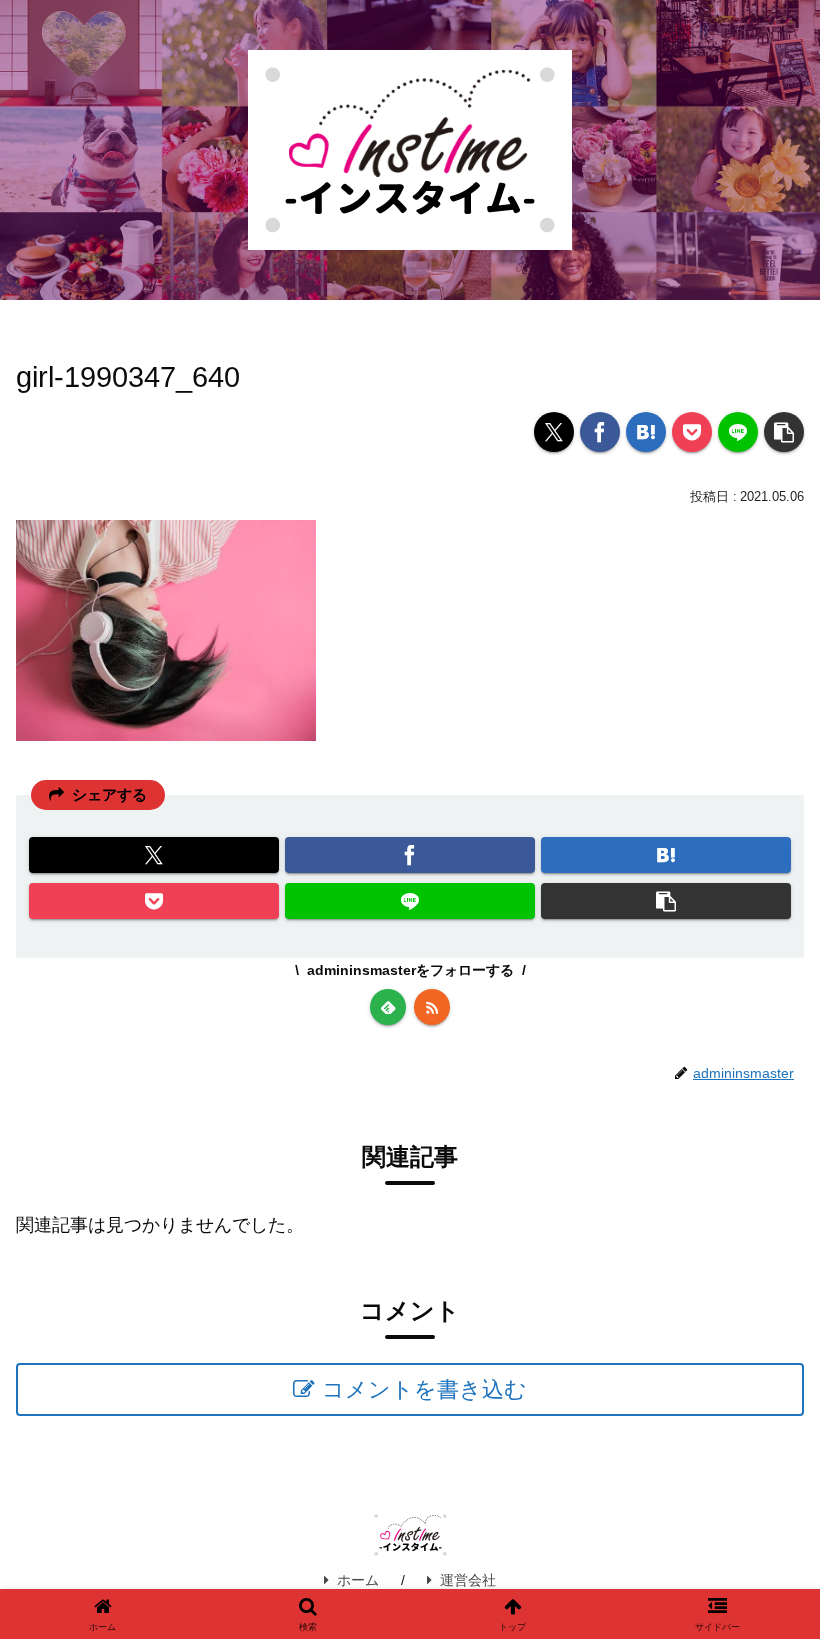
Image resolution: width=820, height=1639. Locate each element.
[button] (784, 432)
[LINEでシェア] (738, 432)
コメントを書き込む (424, 1389)
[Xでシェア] (554, 432)
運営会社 (468, 1580)
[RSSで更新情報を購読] (432, 1007)
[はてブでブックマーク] (646, 432)
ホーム (358, 1580)
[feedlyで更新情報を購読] (388, 1007)
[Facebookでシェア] (600, 432)
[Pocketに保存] (692, 432)
